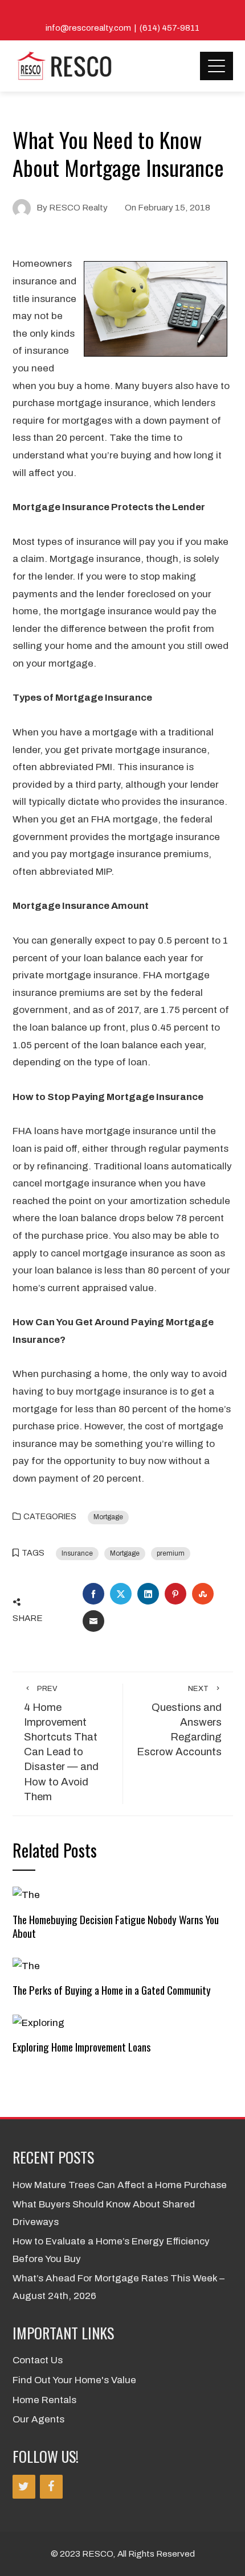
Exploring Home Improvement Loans (82, 2047)
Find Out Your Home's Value (74, 2380)
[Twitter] (24, 2487)
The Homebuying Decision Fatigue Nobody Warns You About (116, 1926)
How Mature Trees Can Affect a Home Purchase (120, 2185)
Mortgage (108, 1517)
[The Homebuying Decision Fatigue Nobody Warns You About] (26, 1895)
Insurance (77, 1553)
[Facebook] (51, 2487)
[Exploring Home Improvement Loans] (38, 2023)
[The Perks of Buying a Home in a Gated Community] (26, 1965)
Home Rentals (44, 2400)
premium (171, 1553)
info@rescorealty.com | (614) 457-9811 (122, 28)
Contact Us (38, 2360)
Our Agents (38, 2419)
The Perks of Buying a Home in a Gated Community (112, 1990)
